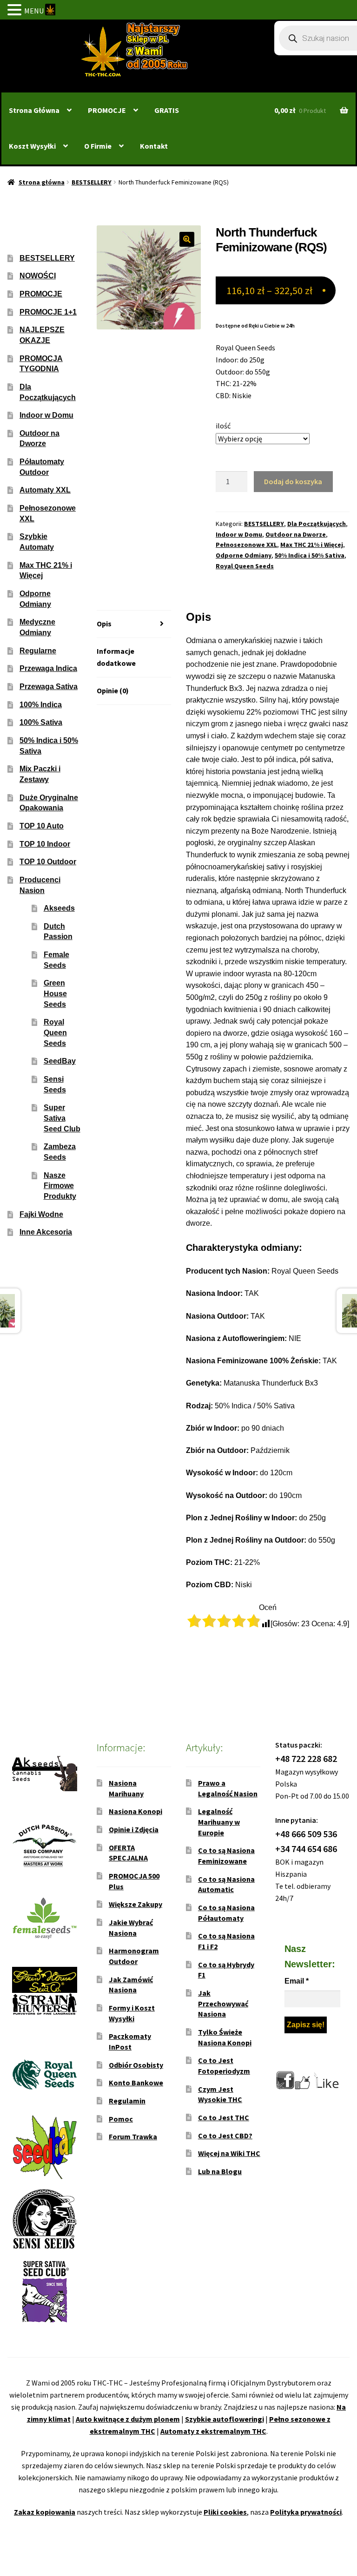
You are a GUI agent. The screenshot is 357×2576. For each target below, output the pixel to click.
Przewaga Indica (48, 668)
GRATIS (167, 110)
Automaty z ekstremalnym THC (213, 2431)
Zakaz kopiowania (45, 2512)
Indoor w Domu (239, 534)
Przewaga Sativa (49, 687)
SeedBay (60, 1061)
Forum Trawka (133, 2136)
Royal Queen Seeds (245, 566)
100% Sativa (41, 722)
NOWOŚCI (38, 276)
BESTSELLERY (92, 182)
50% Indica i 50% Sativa (310, 555)
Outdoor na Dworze (296, 534)
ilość (223, 426)
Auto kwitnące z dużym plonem (128, 2419)
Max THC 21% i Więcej (312, 545)
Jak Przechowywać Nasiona (223, 2003)
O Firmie (98, 146)
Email (297, 1981)
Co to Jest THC (224, 2117)
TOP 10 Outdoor (48, 862)
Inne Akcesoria (46, 1232)
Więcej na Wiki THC (229, 2153)
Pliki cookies (225, 2512)
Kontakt (154, 146)
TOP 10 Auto (42, 826)
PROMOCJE (107, 110)
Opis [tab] (104, 624)
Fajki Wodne (41, 1214)
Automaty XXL (45, 490)
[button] (187, 239)
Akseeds (59, 908)
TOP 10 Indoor (45, 844)
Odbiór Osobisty (136, 2065)
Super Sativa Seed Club (62, 1118)
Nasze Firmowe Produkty (60, 1186)
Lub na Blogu (220, 2171)
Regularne (38, 651)
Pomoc (121, 2119)
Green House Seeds (55, 993)
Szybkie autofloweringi (225, 2419)
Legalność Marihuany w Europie (219, 1822)
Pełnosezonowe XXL (246, 545)
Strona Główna (34, 110)
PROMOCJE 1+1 (48, 312)
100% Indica (41, 705)
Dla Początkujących (317, 524)
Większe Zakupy (136, 1904)
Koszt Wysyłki (32, 146)
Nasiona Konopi (136, 1811)
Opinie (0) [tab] (113, 690)
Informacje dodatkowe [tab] (116, 657)
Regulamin (127, 2101)
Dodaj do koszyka (293, 481)
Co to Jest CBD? (225, 2136)
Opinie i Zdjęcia (134, 1829)
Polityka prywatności (306, 2512)
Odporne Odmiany (244, 555)
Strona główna (42, 182)
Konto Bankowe (136, 2083)
